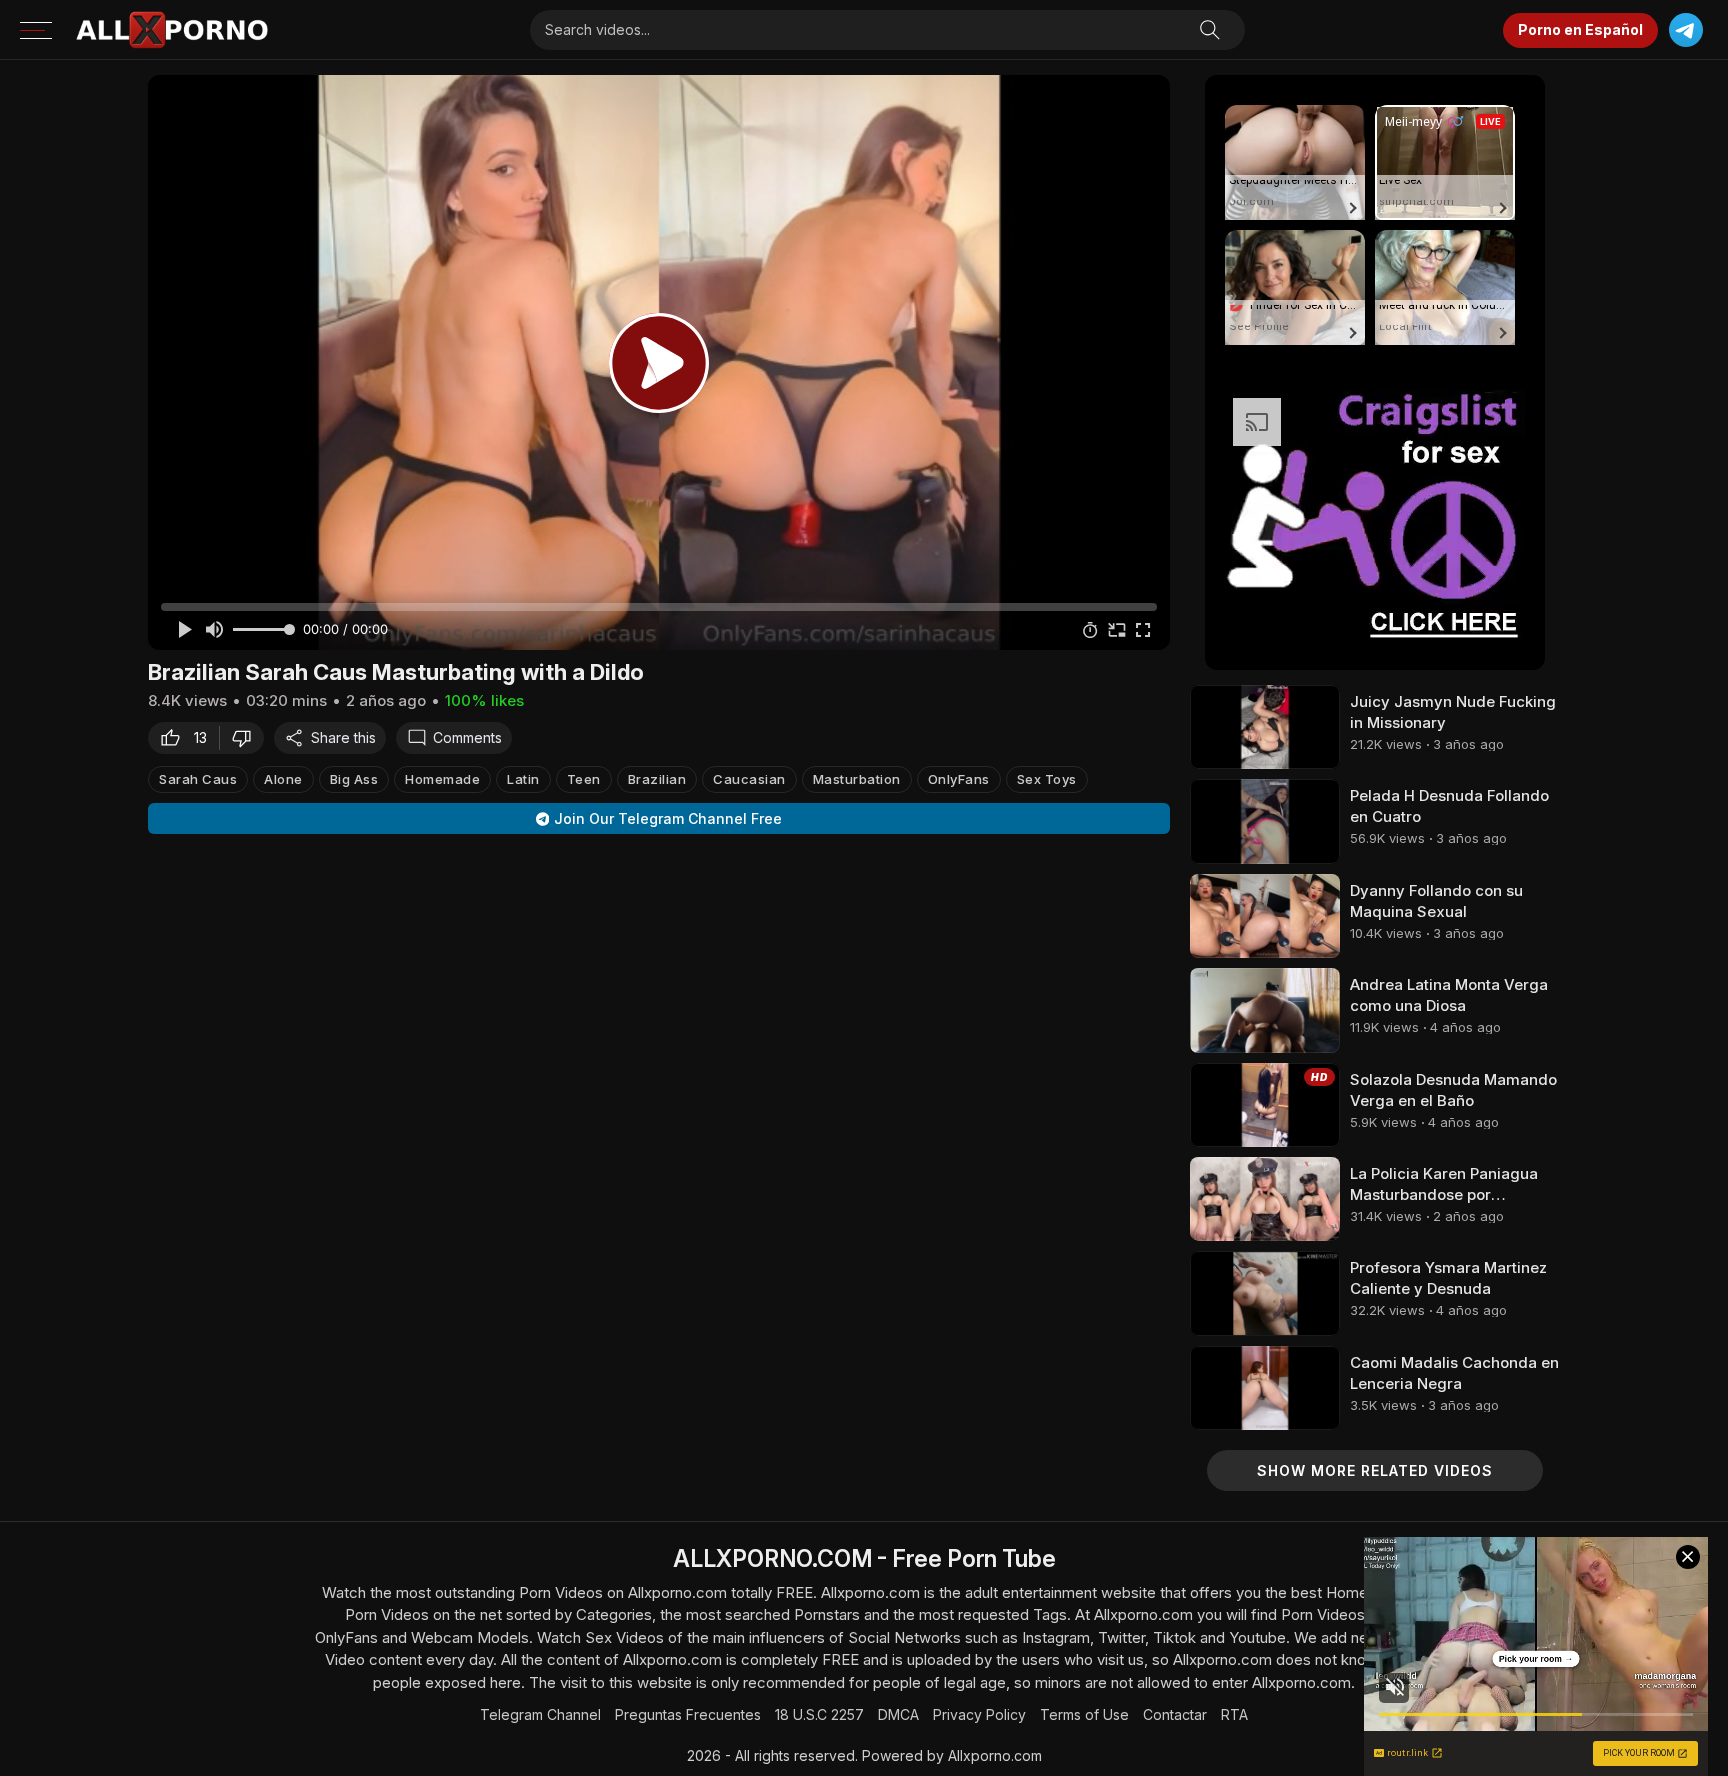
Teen (584, 779)
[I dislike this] (247, 738)
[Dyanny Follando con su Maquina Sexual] (1265, 916)
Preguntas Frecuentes (688, 1714)
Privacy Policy (979, 1714)
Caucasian (749, 779)
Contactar (1175, 1714)
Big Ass (354, 779)
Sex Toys (1047, 779)
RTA (1234, 1714)
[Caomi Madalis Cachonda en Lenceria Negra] (1265, 1388)
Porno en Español (1580, 29)
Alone (283, 779)
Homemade (442, 779)
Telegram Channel (540, 1714)
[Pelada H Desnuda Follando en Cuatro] (1265, 821)
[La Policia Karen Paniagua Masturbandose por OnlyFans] (1265, 1199)
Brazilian (657, 779)
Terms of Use (1084, 1714)
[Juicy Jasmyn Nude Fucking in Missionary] (1265, 727)
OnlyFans (959, 779)
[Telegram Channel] (1685, 30)
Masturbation (857, 779)
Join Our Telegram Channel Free (668, 818)
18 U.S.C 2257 (819, 1714)
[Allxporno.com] (172, 30)
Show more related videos (1375, 1470)
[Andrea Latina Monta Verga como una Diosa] (1265, 1010)
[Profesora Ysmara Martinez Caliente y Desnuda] (1265, 1293)
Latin (523, 779)
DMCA (898, 1714)
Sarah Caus (198, 779)
